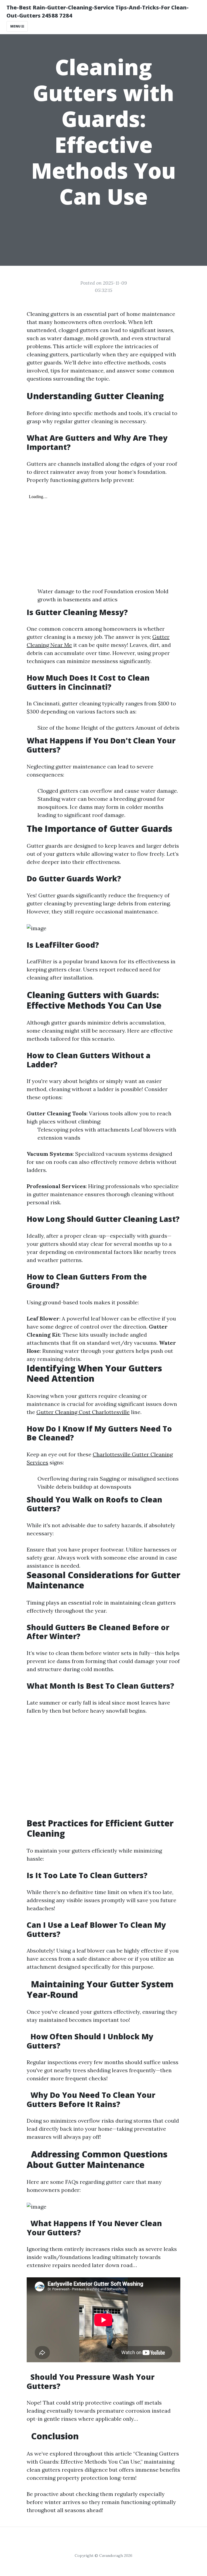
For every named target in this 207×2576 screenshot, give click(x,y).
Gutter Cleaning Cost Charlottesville (83, 1412)
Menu (16, 26)
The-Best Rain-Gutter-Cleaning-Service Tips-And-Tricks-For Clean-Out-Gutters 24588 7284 (98, 11)
